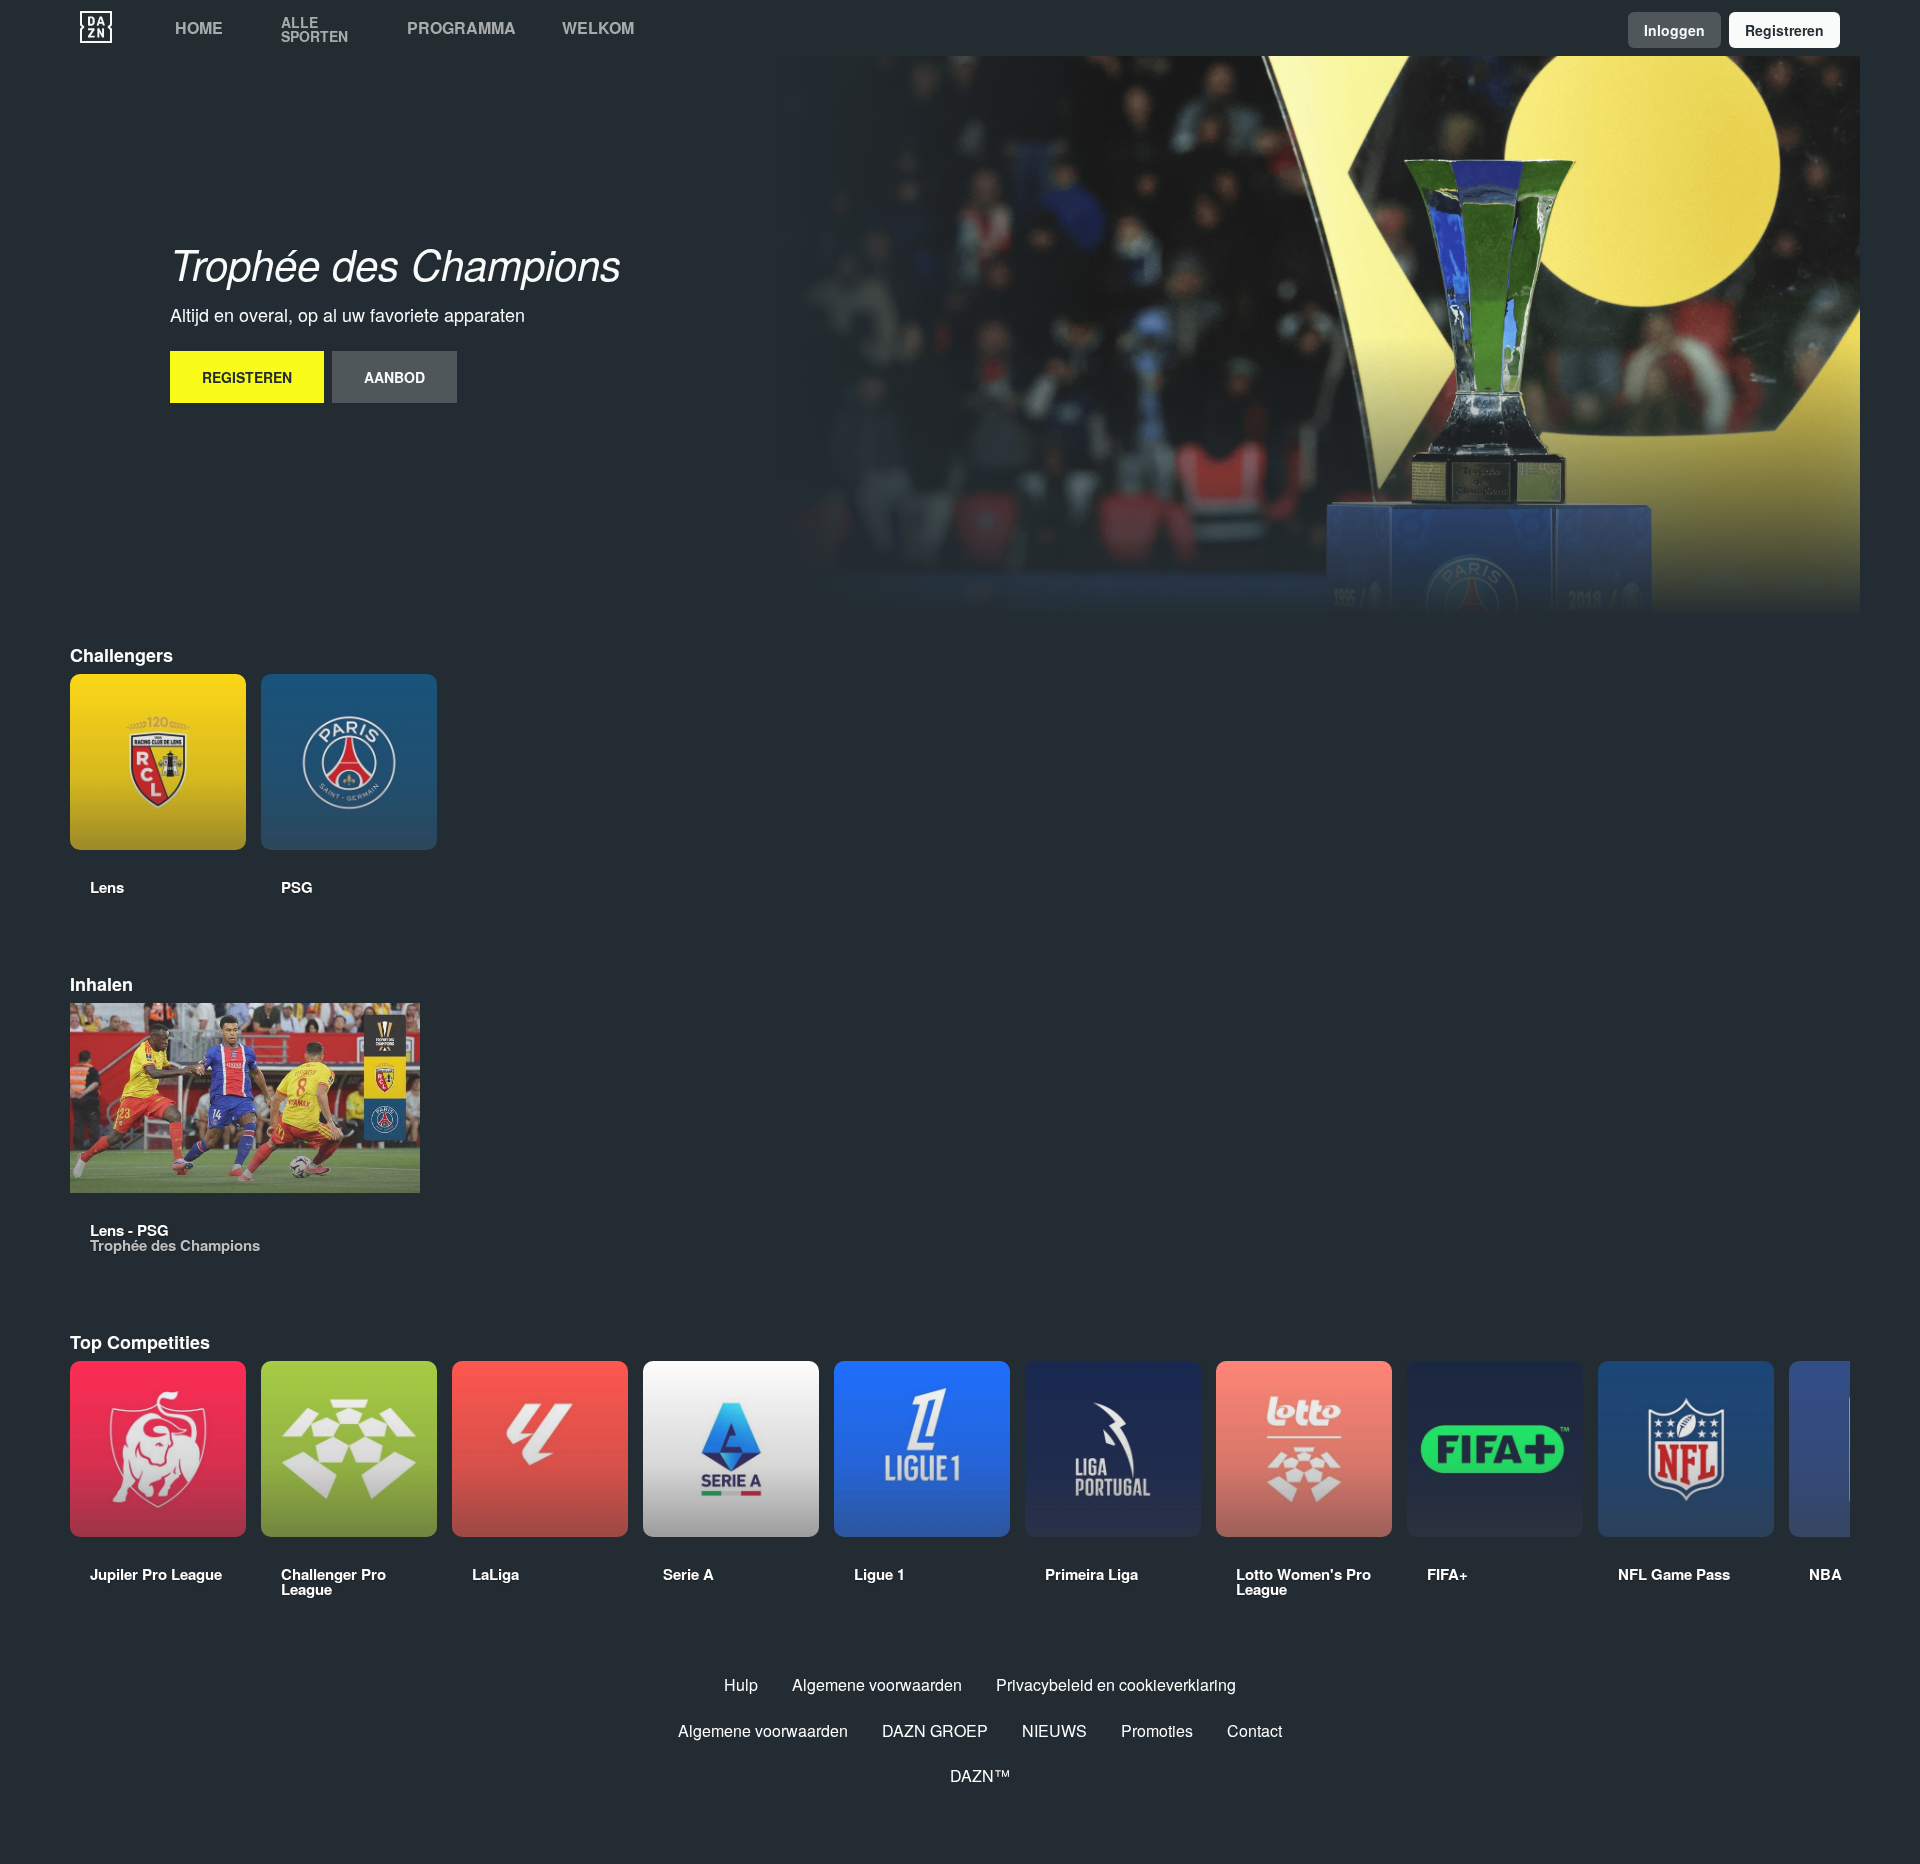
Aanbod (394, 377)
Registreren (1784, 30)
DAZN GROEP (935, 1730)
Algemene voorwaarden (877, 1684)
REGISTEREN (247, 377)
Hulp (741, 1684)
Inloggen (1674, 30)
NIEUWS (1054, 1730)
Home (199, 28)
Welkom (598, 28)
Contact (1254, 1730)
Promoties (1157, 1730)
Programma (461, 28)
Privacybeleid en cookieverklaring (1116, 1684)
